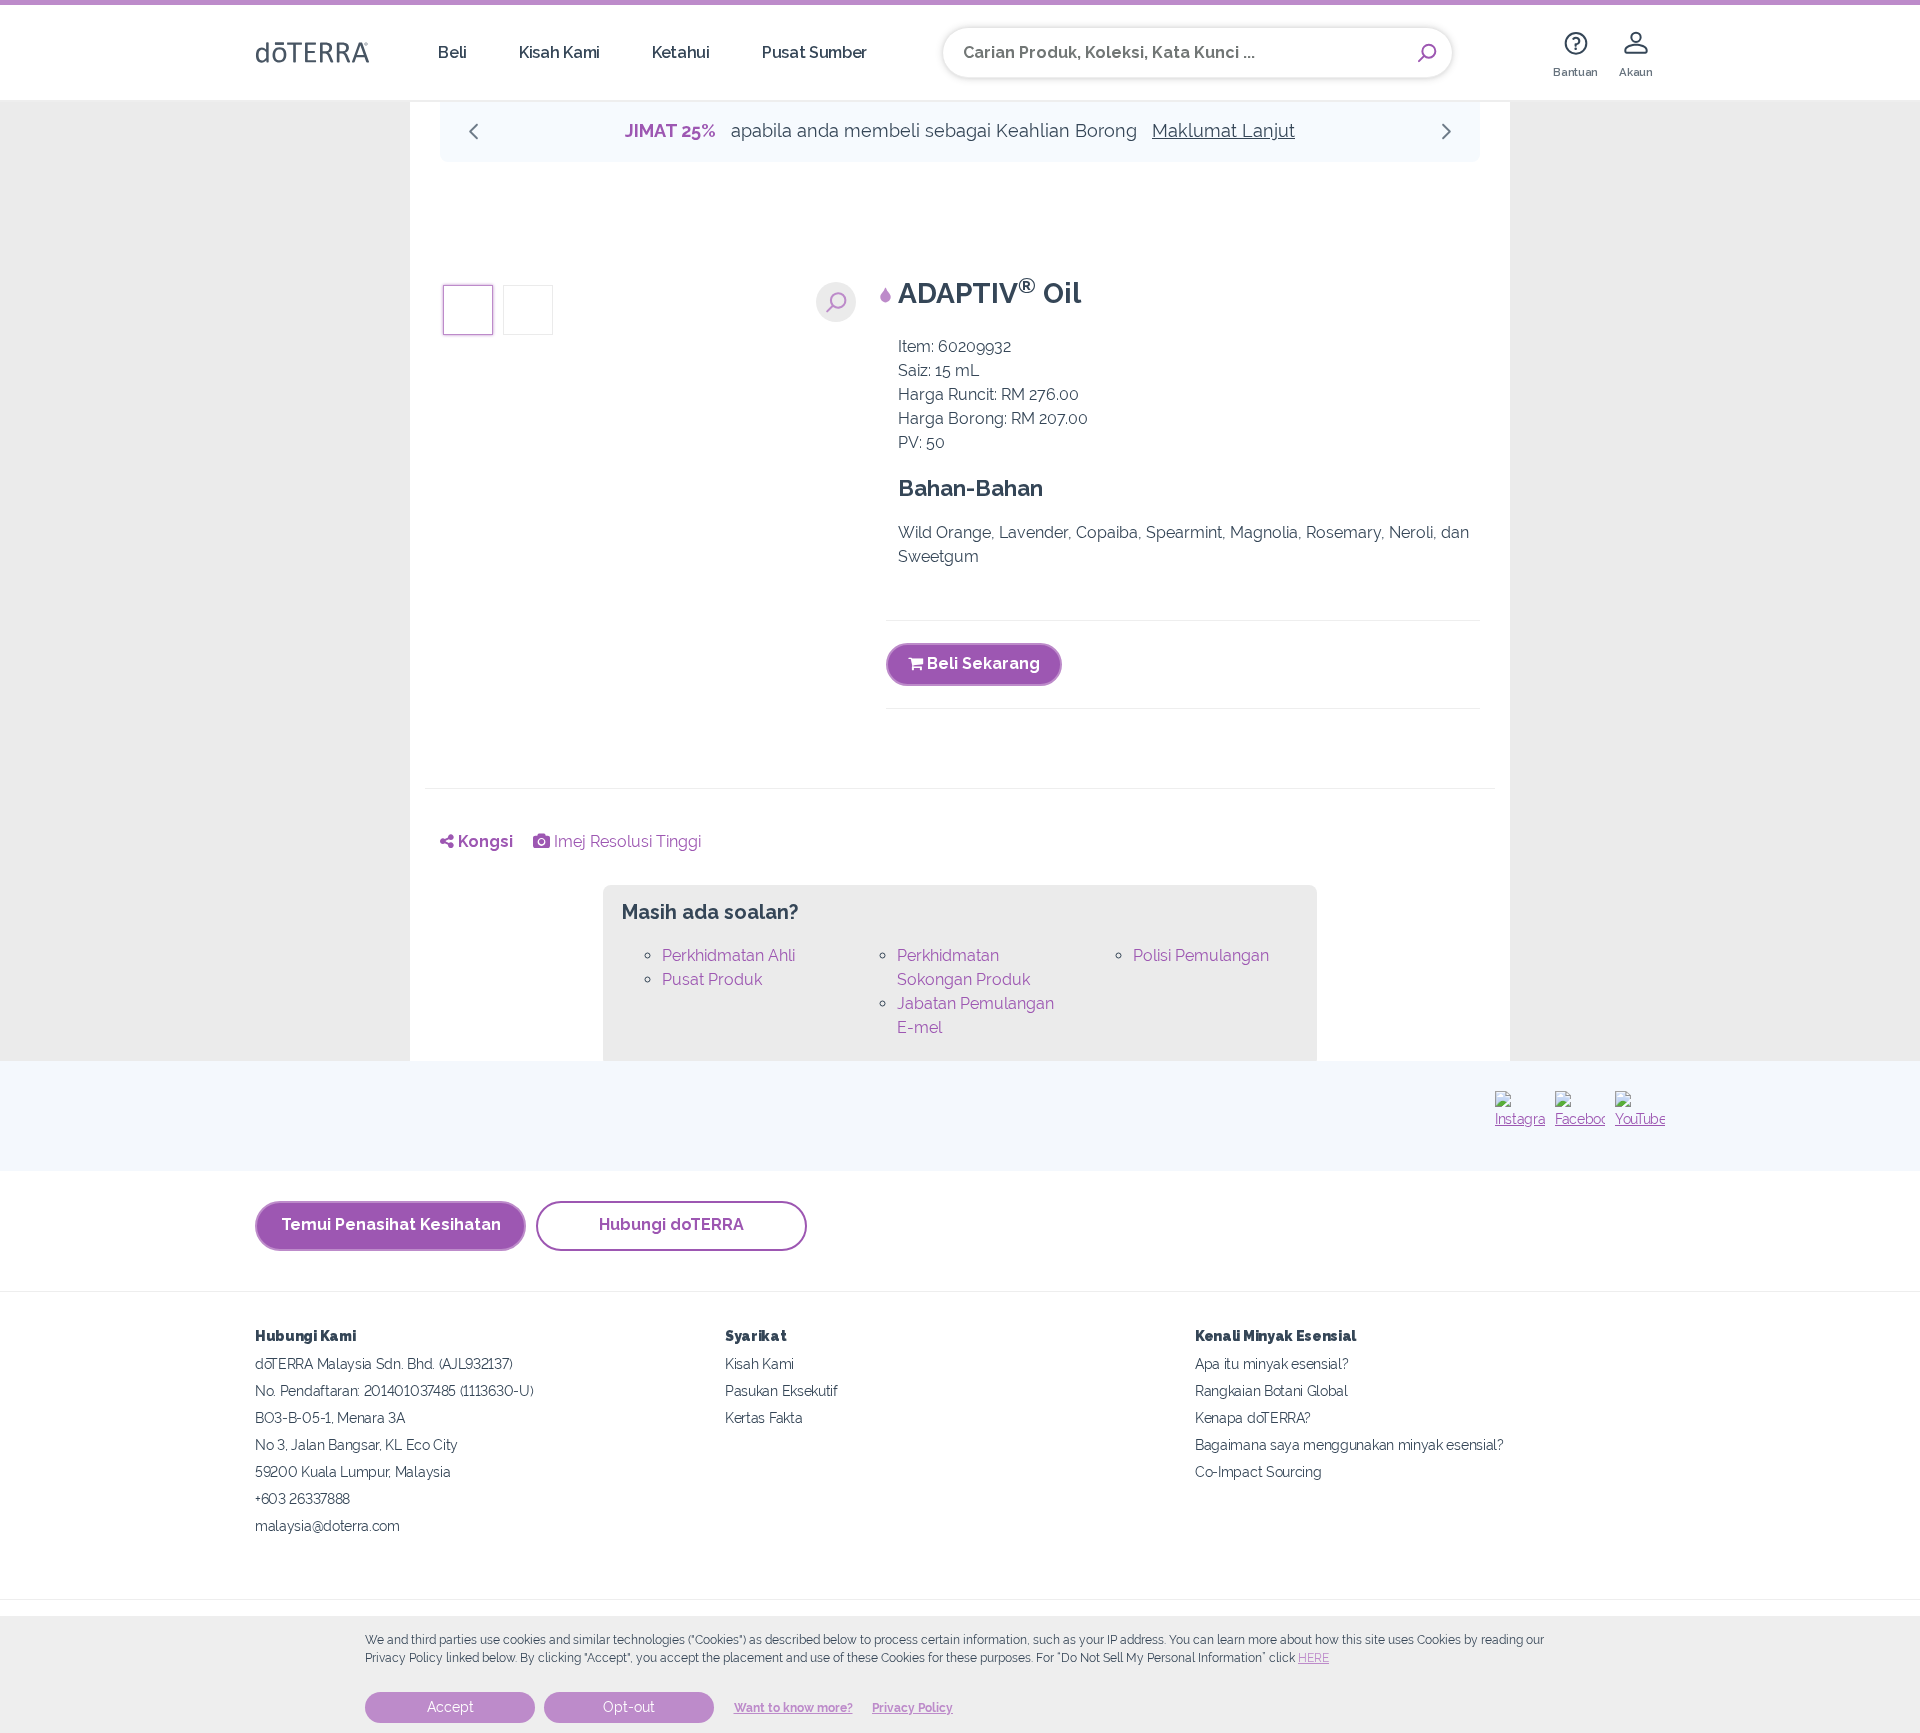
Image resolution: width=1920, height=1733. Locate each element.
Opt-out (629, 1707)
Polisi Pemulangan (1201, 955)
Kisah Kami (559, 52)
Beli (452, 52)
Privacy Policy (912, 1708)
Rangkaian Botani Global (1271, 1390)
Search (1427, 53)
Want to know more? (793, 1708)
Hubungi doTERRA (671, 1224)
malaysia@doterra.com (327, 1525)
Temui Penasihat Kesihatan (391, 1224)
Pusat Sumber (814, 52)
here (1313, 1658)
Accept (450, 1707)
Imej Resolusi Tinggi (625, 841)
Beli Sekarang (981, 663)
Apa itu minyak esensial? (1272, 1363)
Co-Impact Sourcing (1258, 1471)
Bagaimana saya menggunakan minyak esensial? (1349, 1444)
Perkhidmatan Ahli (728, 955)
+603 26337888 (302, 1498)
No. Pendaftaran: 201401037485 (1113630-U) (394, 1390)
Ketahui (681, 52)
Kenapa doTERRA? (1252, 1417)
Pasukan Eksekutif (781, 1390)
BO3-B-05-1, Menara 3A (330, 1417)
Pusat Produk (712, 979)
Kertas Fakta (763, 1417)
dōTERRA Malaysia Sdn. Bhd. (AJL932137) (383, 1363)
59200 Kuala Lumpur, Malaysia (352, 1471)
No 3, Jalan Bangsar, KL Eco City (356, 1444)
